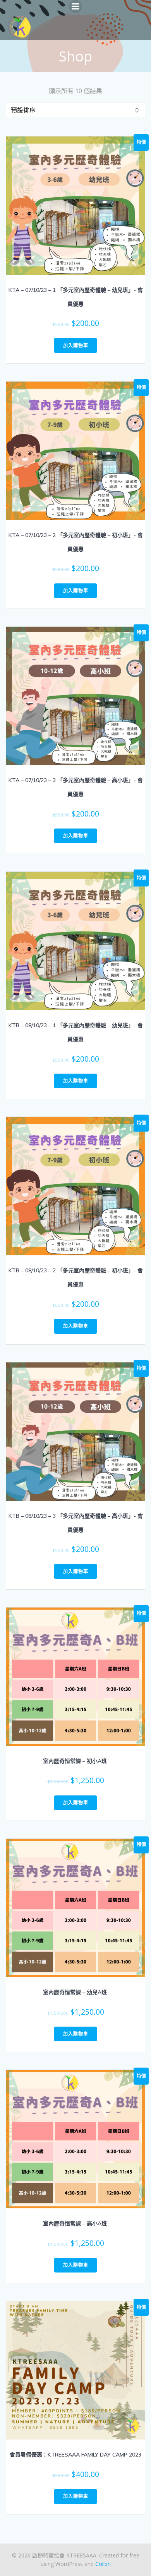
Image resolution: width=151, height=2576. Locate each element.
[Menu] (75, 7)
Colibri (103, 2564)
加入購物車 (76, 345)
